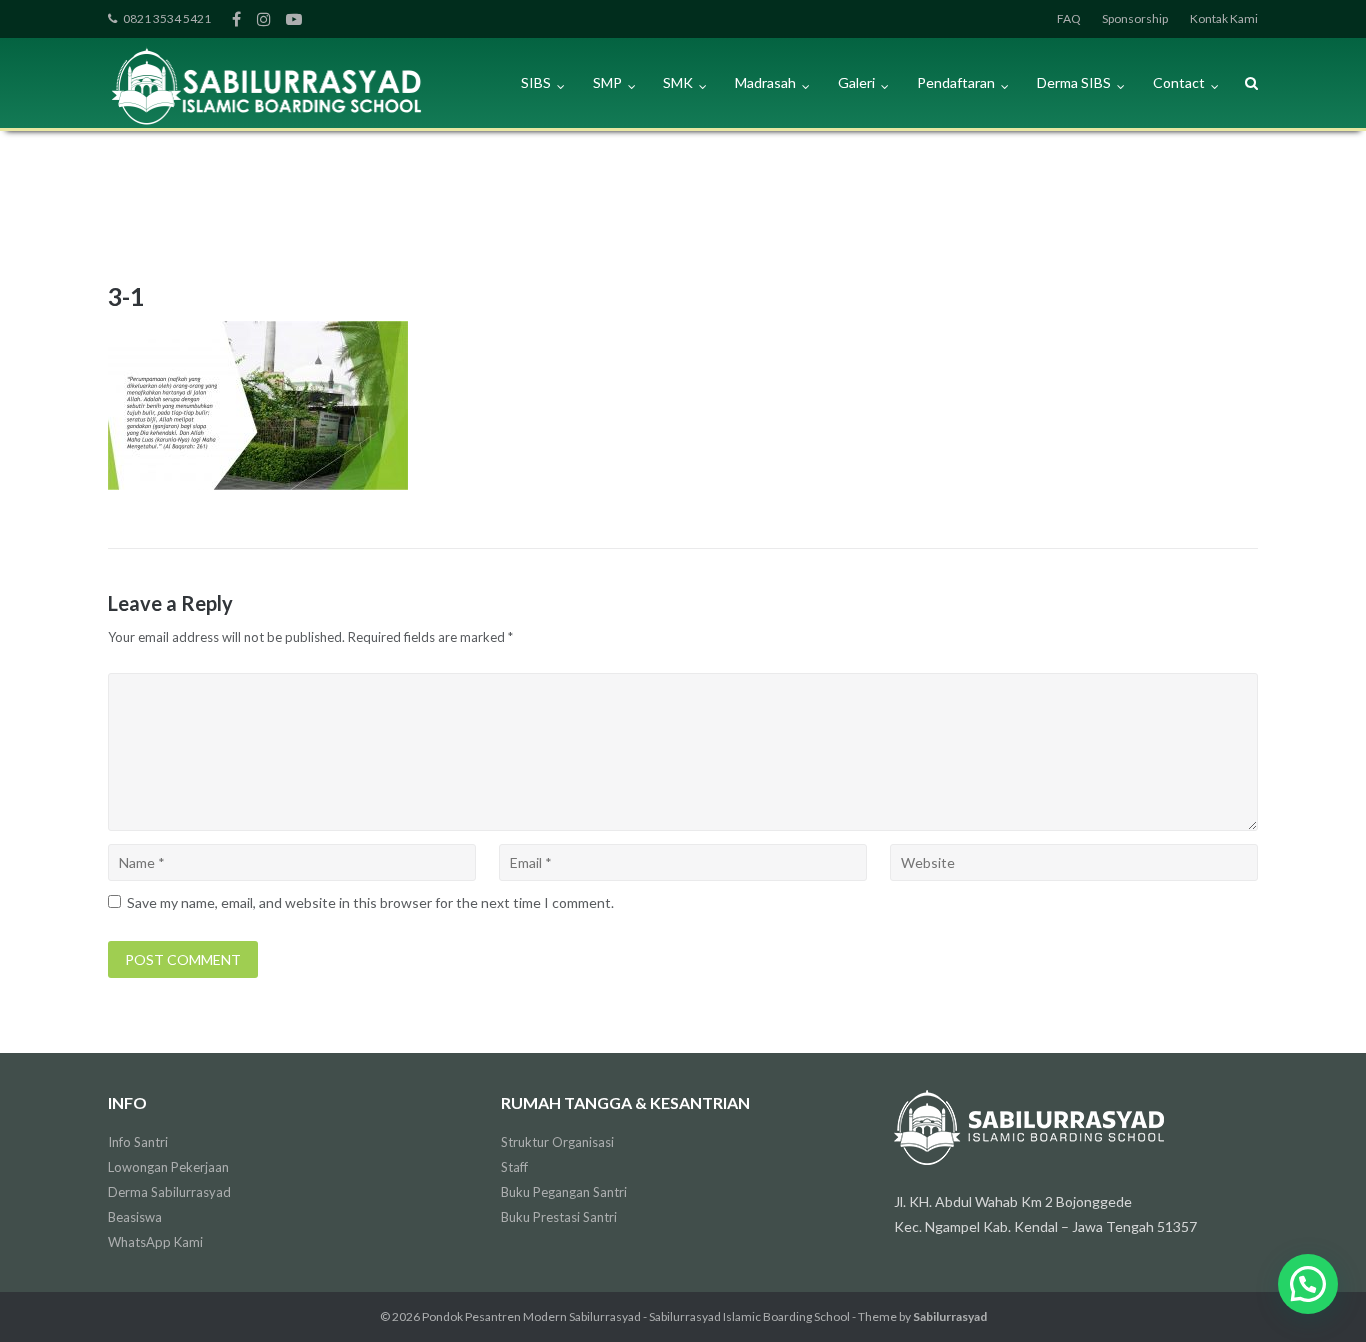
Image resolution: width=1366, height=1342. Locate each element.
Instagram (264, 19)
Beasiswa (135, 1217)
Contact (1179, 82)
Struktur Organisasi (557, 1142)
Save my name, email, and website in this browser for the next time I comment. (370, 902)
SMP (607, 82)
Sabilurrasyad (950, 1316)
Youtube (294, 19)
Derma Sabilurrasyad (169, 1192)
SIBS (536, 82)
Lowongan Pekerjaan (168, 1167)
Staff (514, 1167)
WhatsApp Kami (155, 1242)
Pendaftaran (956, 82)
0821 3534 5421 (167, 18)
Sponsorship (1135, 18)
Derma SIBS (1074, 82)
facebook (236, 19)
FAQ (1069, 18)
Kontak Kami (1224, 18)
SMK (678, 82)
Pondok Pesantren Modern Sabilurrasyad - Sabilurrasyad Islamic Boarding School (636, 1316)
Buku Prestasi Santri (559, 1217)
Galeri (856, 82)
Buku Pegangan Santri (564, 1192)
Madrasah (765, 82)
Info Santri (138, 1142)
